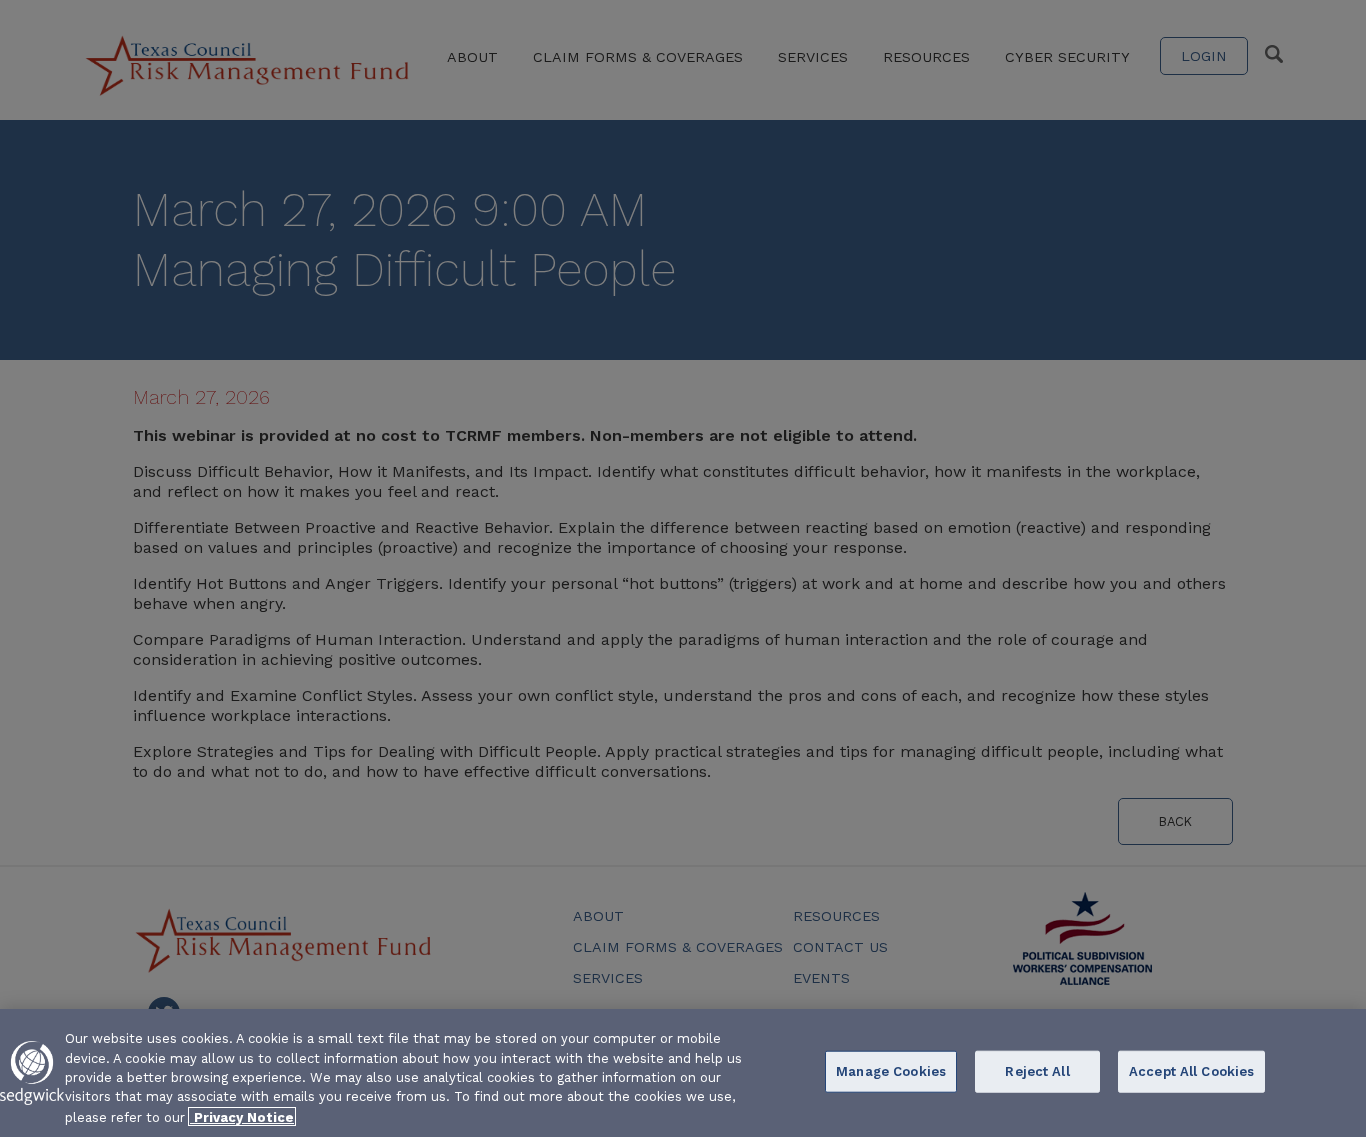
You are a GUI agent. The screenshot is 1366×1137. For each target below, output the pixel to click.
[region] (683, 1073)
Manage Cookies (891, 1071)
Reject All (1037, 1071)
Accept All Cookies (1191, 1071)
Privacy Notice (242, 1116)
